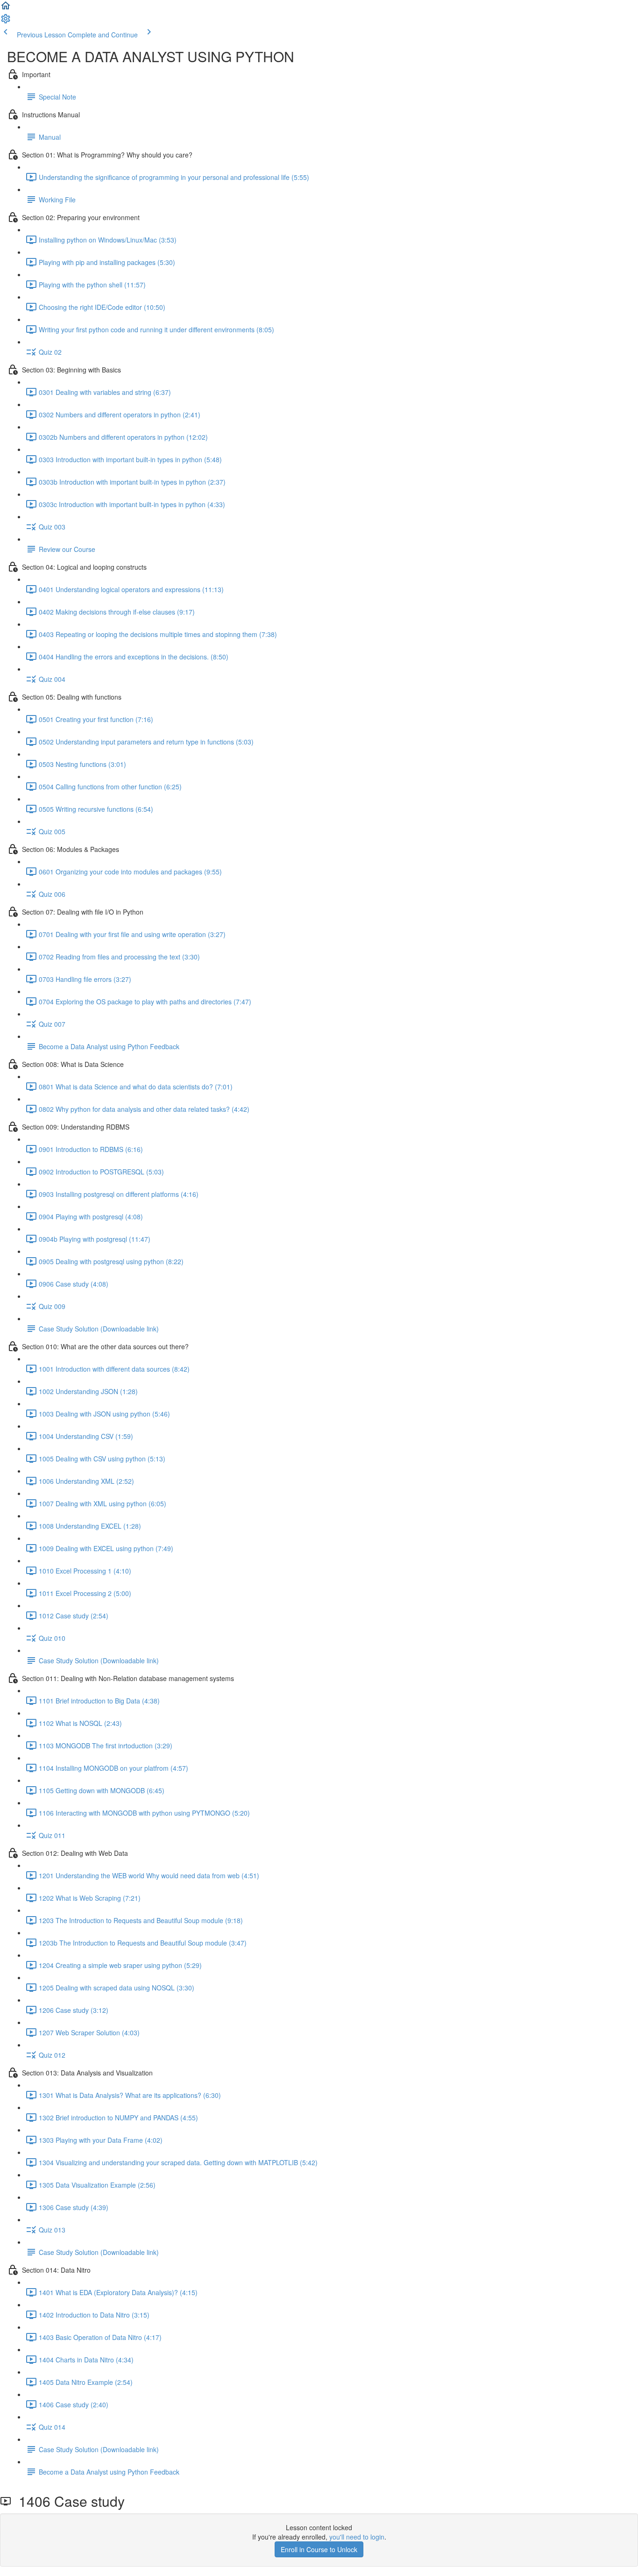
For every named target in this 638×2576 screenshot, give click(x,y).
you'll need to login (357, 2537)
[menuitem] (6, 21)
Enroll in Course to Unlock (319, 2549)
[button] (6, 8)
